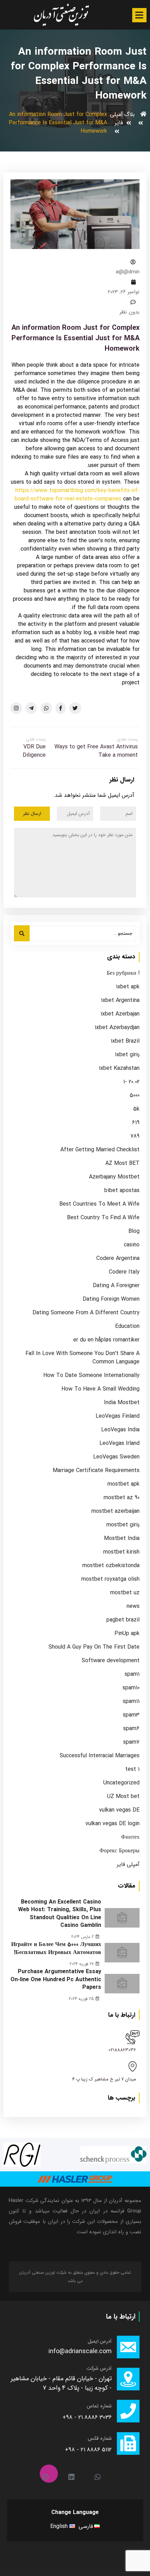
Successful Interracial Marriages (100, 1756)
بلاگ (129, 114)
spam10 (131, 1688)
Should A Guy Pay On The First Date (94, 1647)
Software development (111, 1661)
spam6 (131, 1729)
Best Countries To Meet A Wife (99, 1204)
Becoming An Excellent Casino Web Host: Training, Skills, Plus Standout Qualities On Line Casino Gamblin (60, 1914)
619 (136, 1123)
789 (135, 1136)
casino (132, 1245)
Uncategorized (121, 1783)
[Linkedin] (75, 2474)
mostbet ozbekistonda (111, 1566)
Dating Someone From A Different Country (86, 1313)
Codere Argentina (118, 1259)
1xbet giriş (127, 1055)
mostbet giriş (123, 1525)
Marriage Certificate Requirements (96, 1471)
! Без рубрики (123, 973)
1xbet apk (128, 987)
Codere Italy (124, 1272)
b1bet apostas (122, 1191)
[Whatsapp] (101, 2474)
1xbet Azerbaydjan (117, 1028)
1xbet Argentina (120, 1001)
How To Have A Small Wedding (100, 1389)
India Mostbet (122, 1403)
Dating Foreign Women (111, 1299)
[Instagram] (49, 2474)
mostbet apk (123, 1484)
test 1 (132, 1769)
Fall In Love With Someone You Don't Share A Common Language (82, 1358)
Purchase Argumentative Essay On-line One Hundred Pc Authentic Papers (56, 1979)
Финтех (130, 1837)
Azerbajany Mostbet (114, 1177)
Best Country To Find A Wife (103, 1218)
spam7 (131, 1742)
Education (127, 1326)
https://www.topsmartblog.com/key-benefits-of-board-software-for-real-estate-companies (77, 495)
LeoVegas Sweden (116, 1457)
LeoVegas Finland (118, 1416)
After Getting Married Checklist (100, 1150)
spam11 (131, 1702)
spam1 (132, 1674)
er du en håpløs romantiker (106, 1340)
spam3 (131, 1715)
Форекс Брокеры (119, 1851)
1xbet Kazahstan (119, 1068)
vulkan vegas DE (119, 1810)
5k (136, 1109)
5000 (135, 1096)
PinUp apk (127, 1634)
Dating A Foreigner (116, 1286)
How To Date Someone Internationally (91, 1376)
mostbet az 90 (122, 1498)
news (133, 1606)
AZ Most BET (122, 1164)
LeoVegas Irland (119, 1443)
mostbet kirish (121, 1552)
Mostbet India (122, 1539)
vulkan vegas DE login (112, 1824)
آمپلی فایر (116, 119)
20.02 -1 (131, 1082)
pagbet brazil (123, 1620)
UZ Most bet (123, 1797)
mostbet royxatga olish (110, 1579)
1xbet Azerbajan (120, 1014)
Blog (134, 1231)
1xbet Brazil (125, 1041)
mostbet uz (125, 1593)
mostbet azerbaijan (115, 1511)
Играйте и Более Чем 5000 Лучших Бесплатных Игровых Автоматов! (56, 1948)
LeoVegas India (120, 1430)
